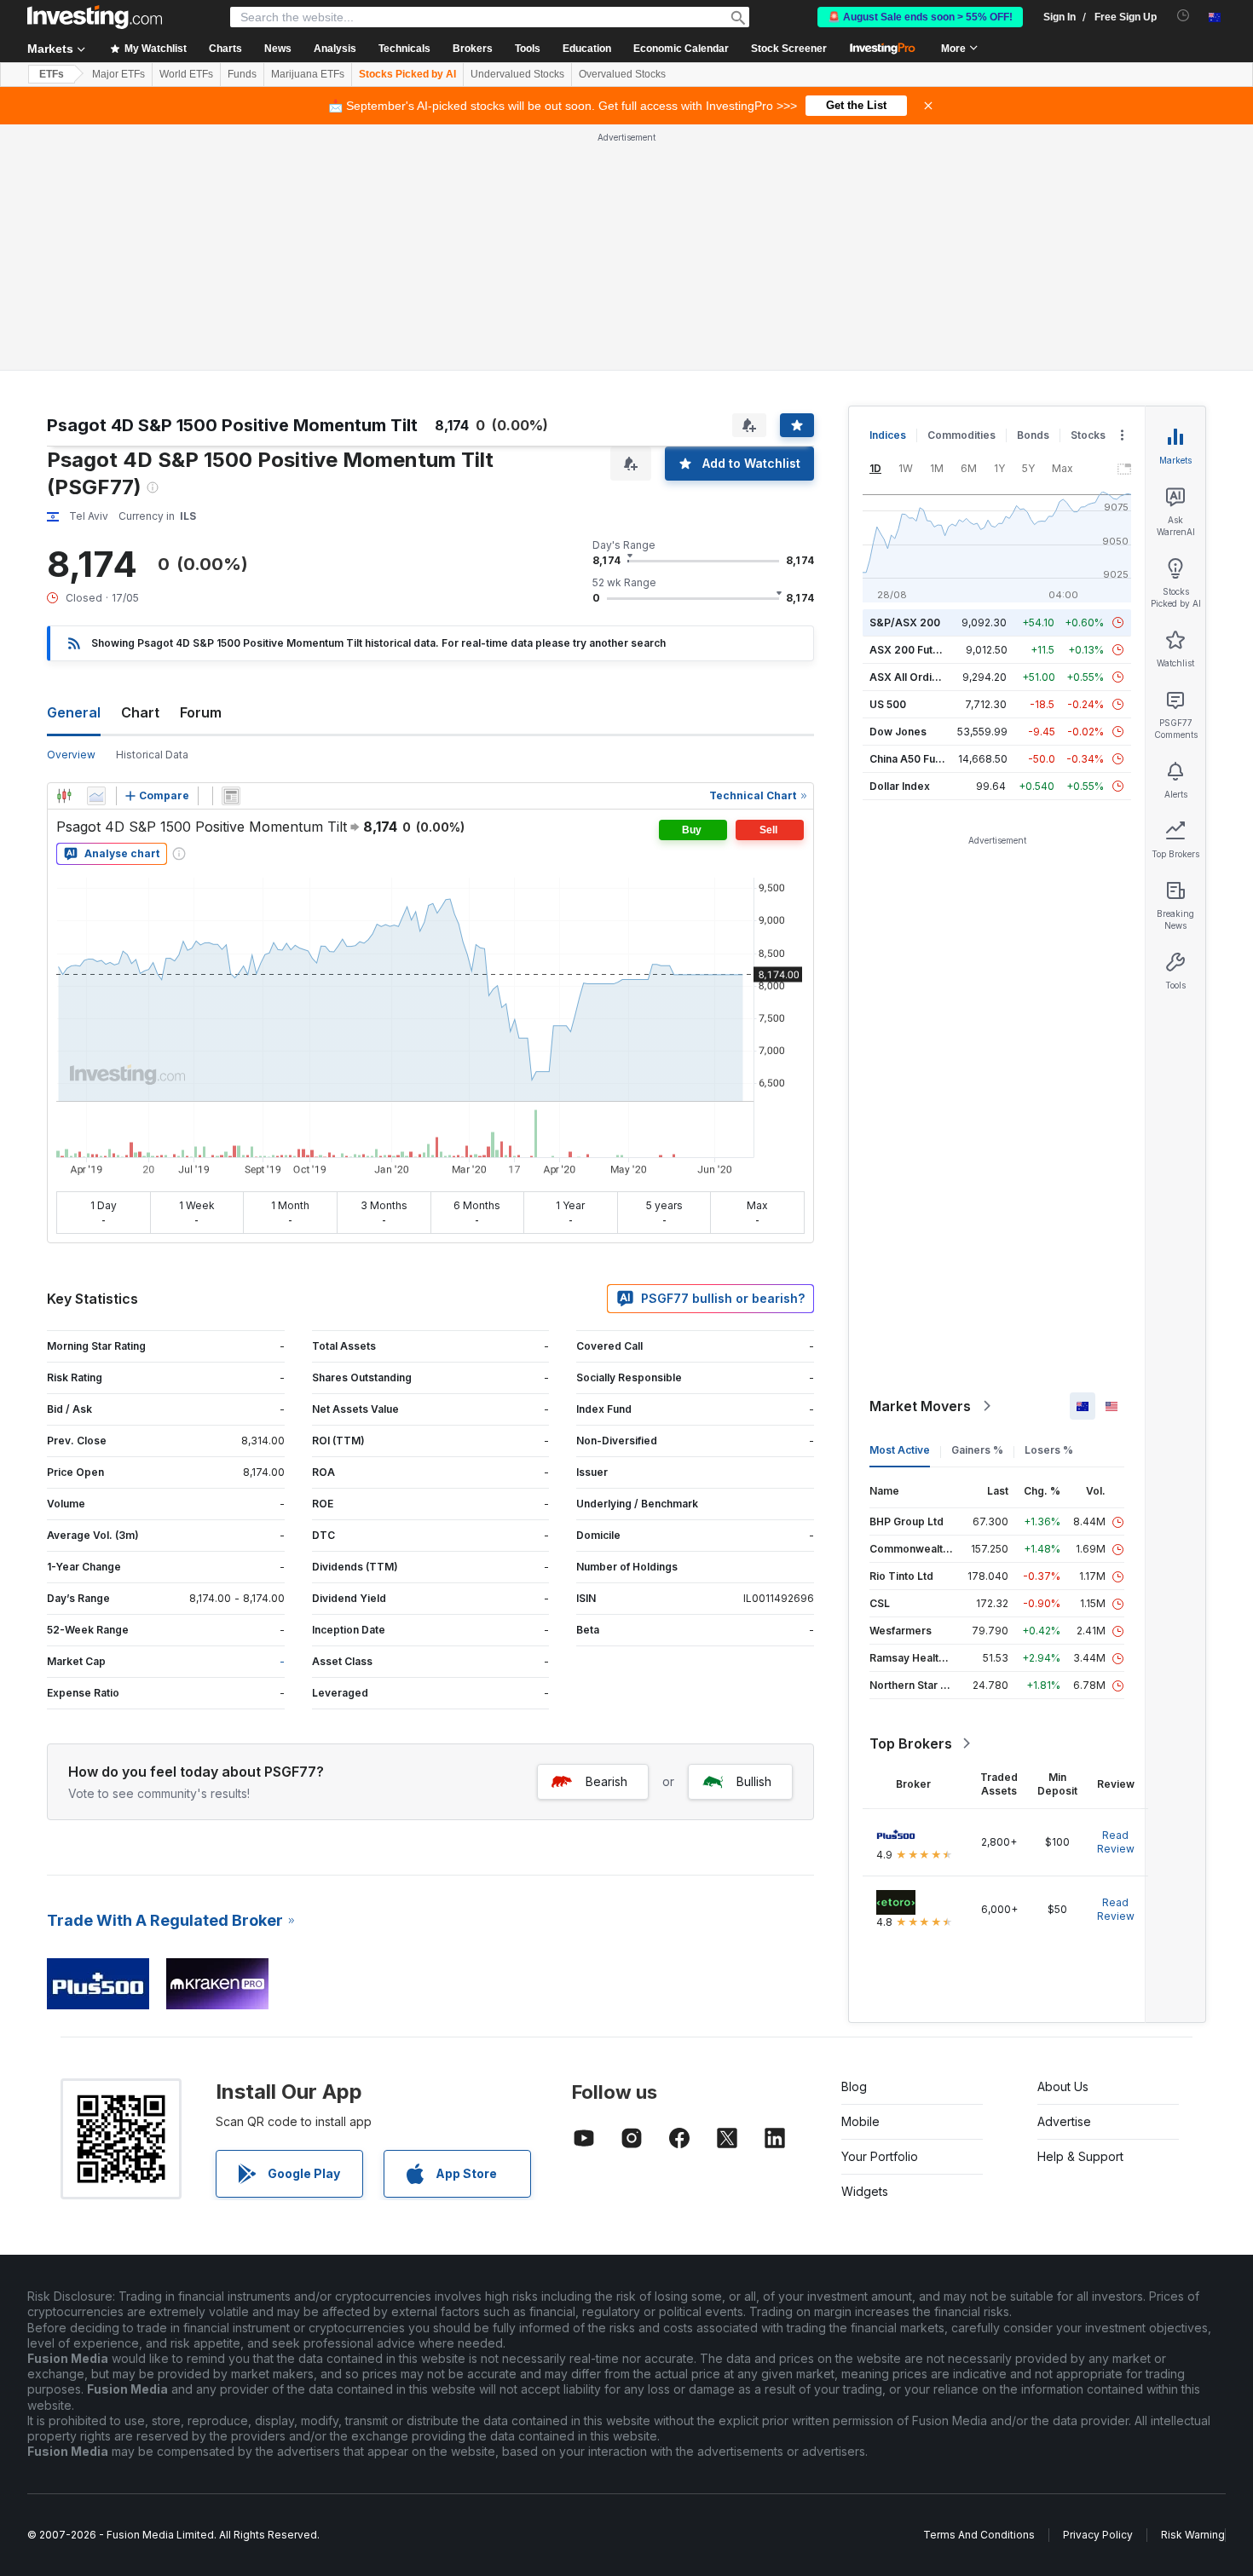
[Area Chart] (96, 796)
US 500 (888, 704)
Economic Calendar (681, 49)
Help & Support (1080, 2156)
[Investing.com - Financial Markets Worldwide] (95, 17)
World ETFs (186, 74)
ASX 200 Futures (912, 650)
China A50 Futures (915, 759)
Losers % (1049, 1450)
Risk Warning (1193, 2535)
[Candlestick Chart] (64, 796)
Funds (242, 74)
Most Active (900, 1450)
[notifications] (1184, 16)
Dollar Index (900, 786)
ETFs (52, 74)
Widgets (865, 2191)
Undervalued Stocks (517, 74)
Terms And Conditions (979, 2535)
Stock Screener (789, 49)
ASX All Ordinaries (916, 677)
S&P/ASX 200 (905, 622)
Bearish (606, 1781)
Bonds (1033, 435)
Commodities (961, 435)
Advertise (1064, 2121)
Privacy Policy (1098, 2535)
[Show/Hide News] (231, 796)
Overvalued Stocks (622, 74)
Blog (854, 2086)
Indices (888, 435)
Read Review (1116, 1842)
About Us (1063, 2086)
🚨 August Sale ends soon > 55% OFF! (920, 17)
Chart (140, 712)
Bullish (754, 1781)
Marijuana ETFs (308, 74)
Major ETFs (118, 74)
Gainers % (977, 1450)
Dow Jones (898, 732)
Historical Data (152, 755)
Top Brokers (911, 1743)
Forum (201, 712)
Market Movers (920, 1406)
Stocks (1088, 435)
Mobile (860, 2121)
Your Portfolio (880, 2156)
